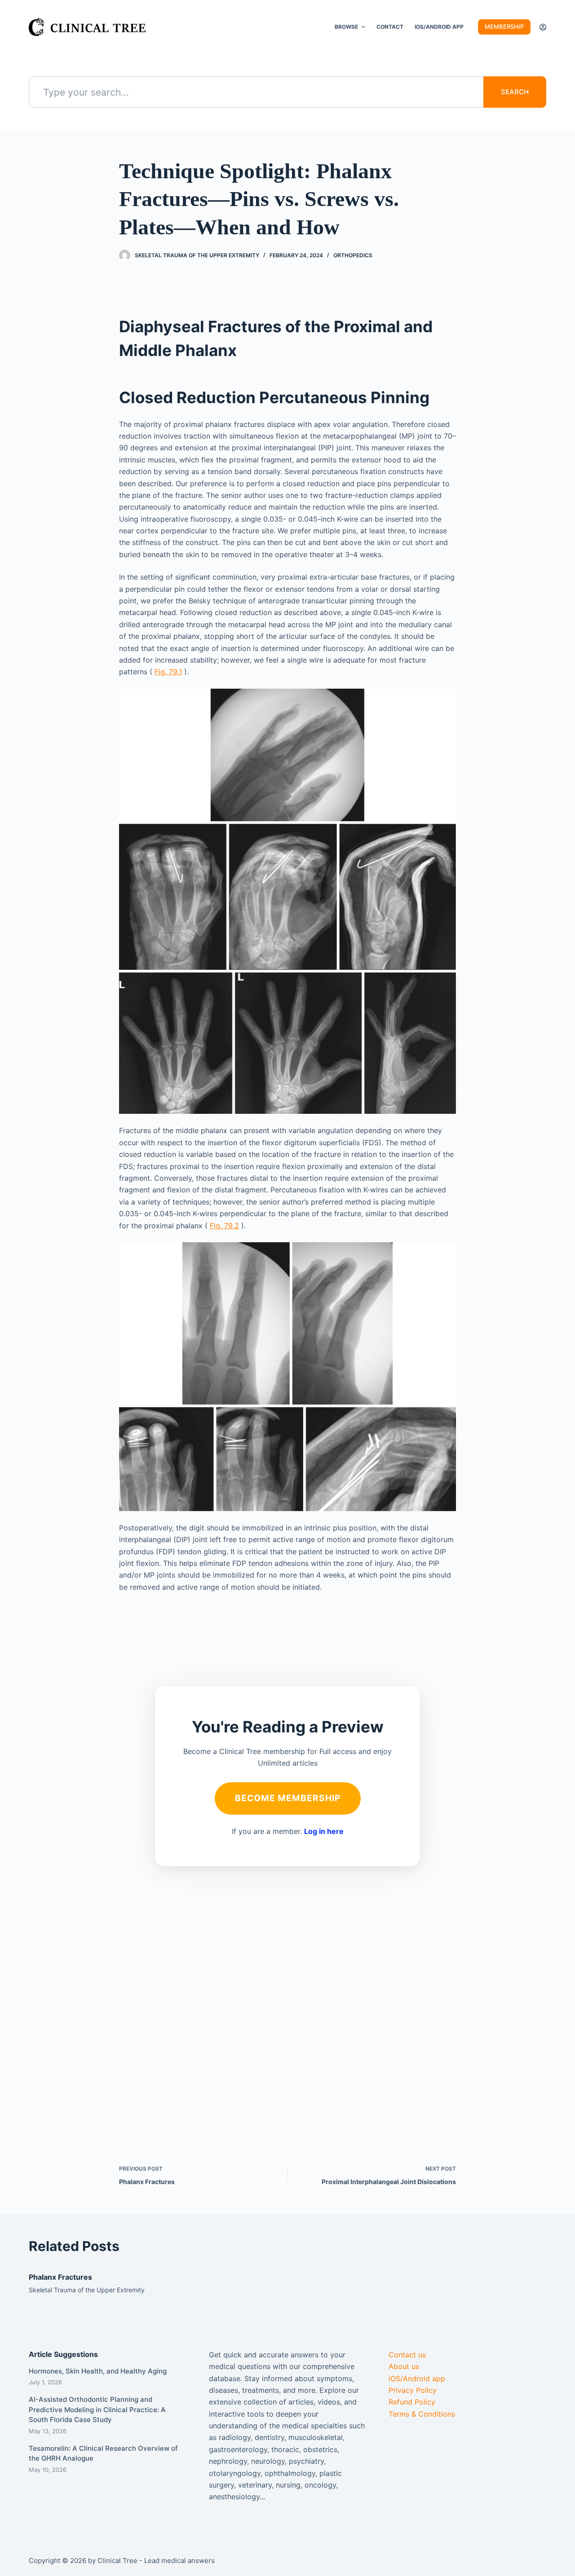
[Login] (543, 27)
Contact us (407, 2355)
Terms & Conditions (422, 2414)
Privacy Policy (413, 2390)
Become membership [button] (288, 1798)
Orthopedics (353, 255)
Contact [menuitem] (390, 27)
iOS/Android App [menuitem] (439, 27)
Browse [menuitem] (346, 27)
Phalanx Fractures (60, 2277)
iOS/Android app (417, 2378)
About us (404, 2366)
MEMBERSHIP (504, 26)
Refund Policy (412, 2402)
